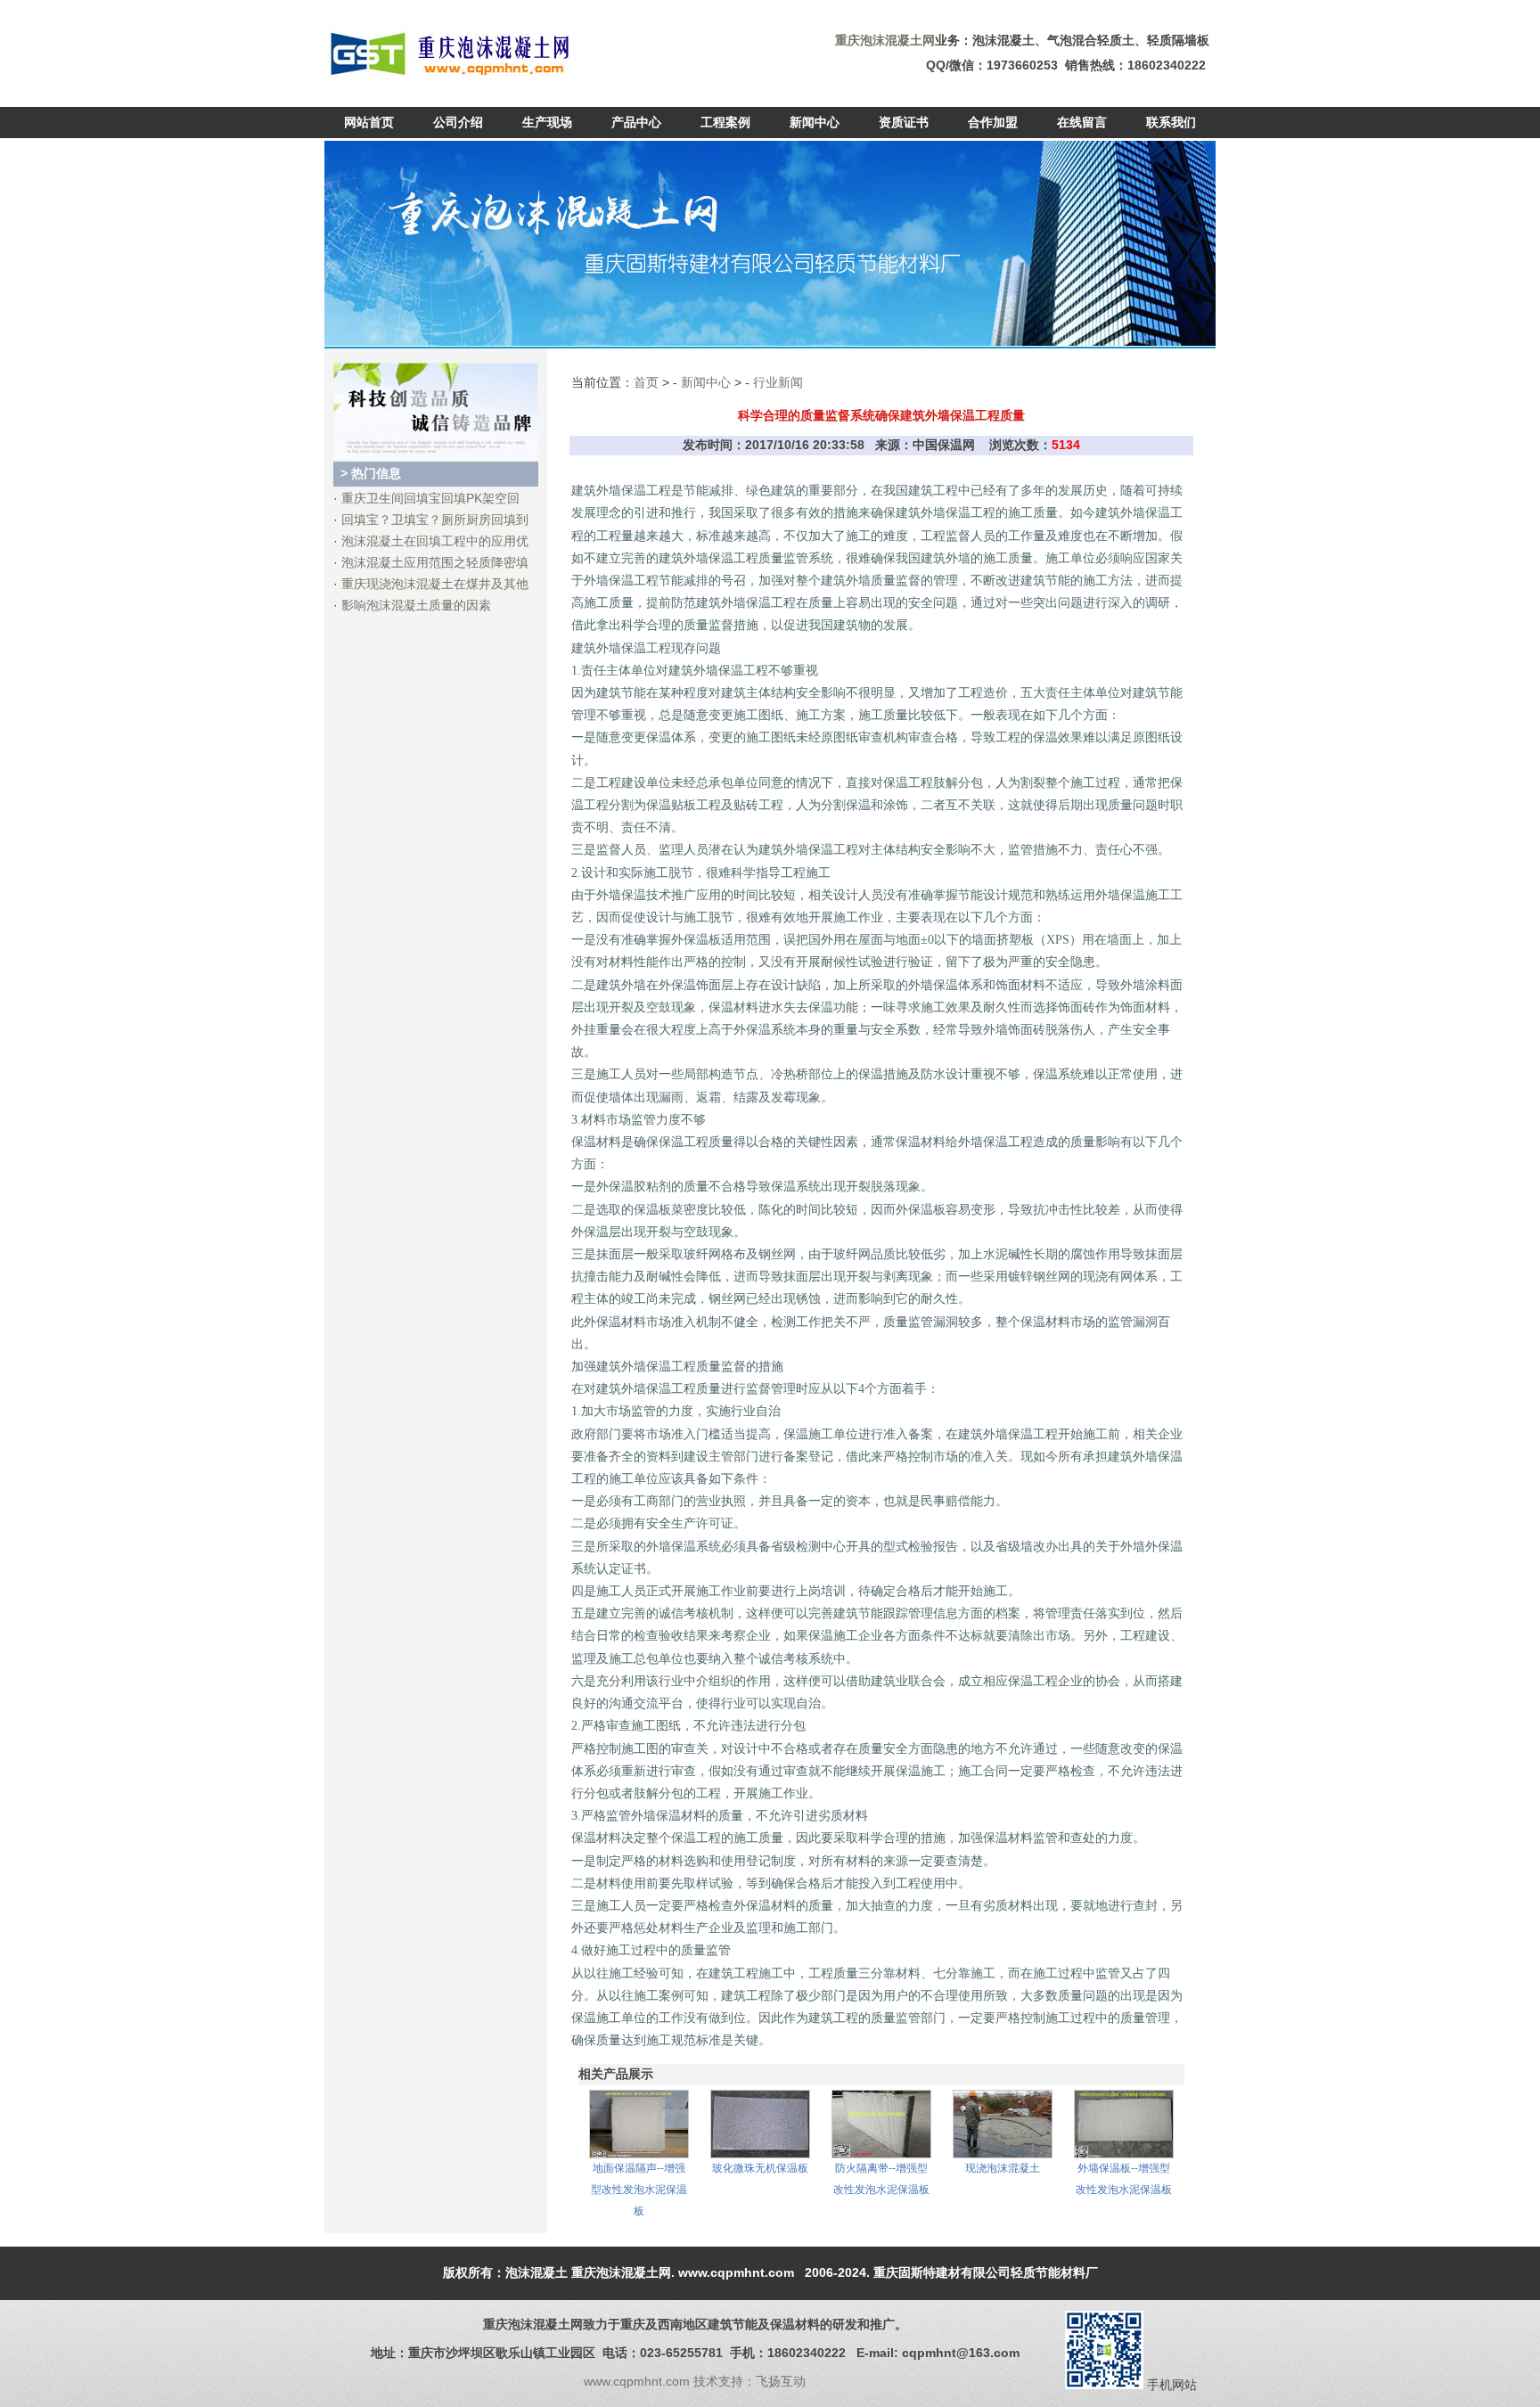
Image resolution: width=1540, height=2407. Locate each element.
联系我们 (1171, 122)
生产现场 (547, 122)
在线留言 (1082, 122)
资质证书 (904, 122)
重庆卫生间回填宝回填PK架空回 (430, 498)
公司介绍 (458, 122)
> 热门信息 (371, 473)
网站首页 (369, 122)
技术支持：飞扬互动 (750, 2381)
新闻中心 (815, 122)
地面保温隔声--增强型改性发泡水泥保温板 (639, 2190)
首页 (646, 382)
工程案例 (725, 122)
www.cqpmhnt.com (736, 2272)
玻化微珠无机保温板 (760, 2168)
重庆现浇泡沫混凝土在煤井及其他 (435, 584)
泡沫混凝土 (537, 2272)
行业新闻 (778, 382)
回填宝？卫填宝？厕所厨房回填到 (435, 520)
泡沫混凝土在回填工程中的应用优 (435, 541)
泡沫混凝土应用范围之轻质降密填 (435, 562)
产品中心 (636, 122)
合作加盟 (993, 122)
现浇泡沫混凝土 (1003, 2168)
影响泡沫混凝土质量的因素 (416, 605)
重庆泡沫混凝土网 (621, 2272)
